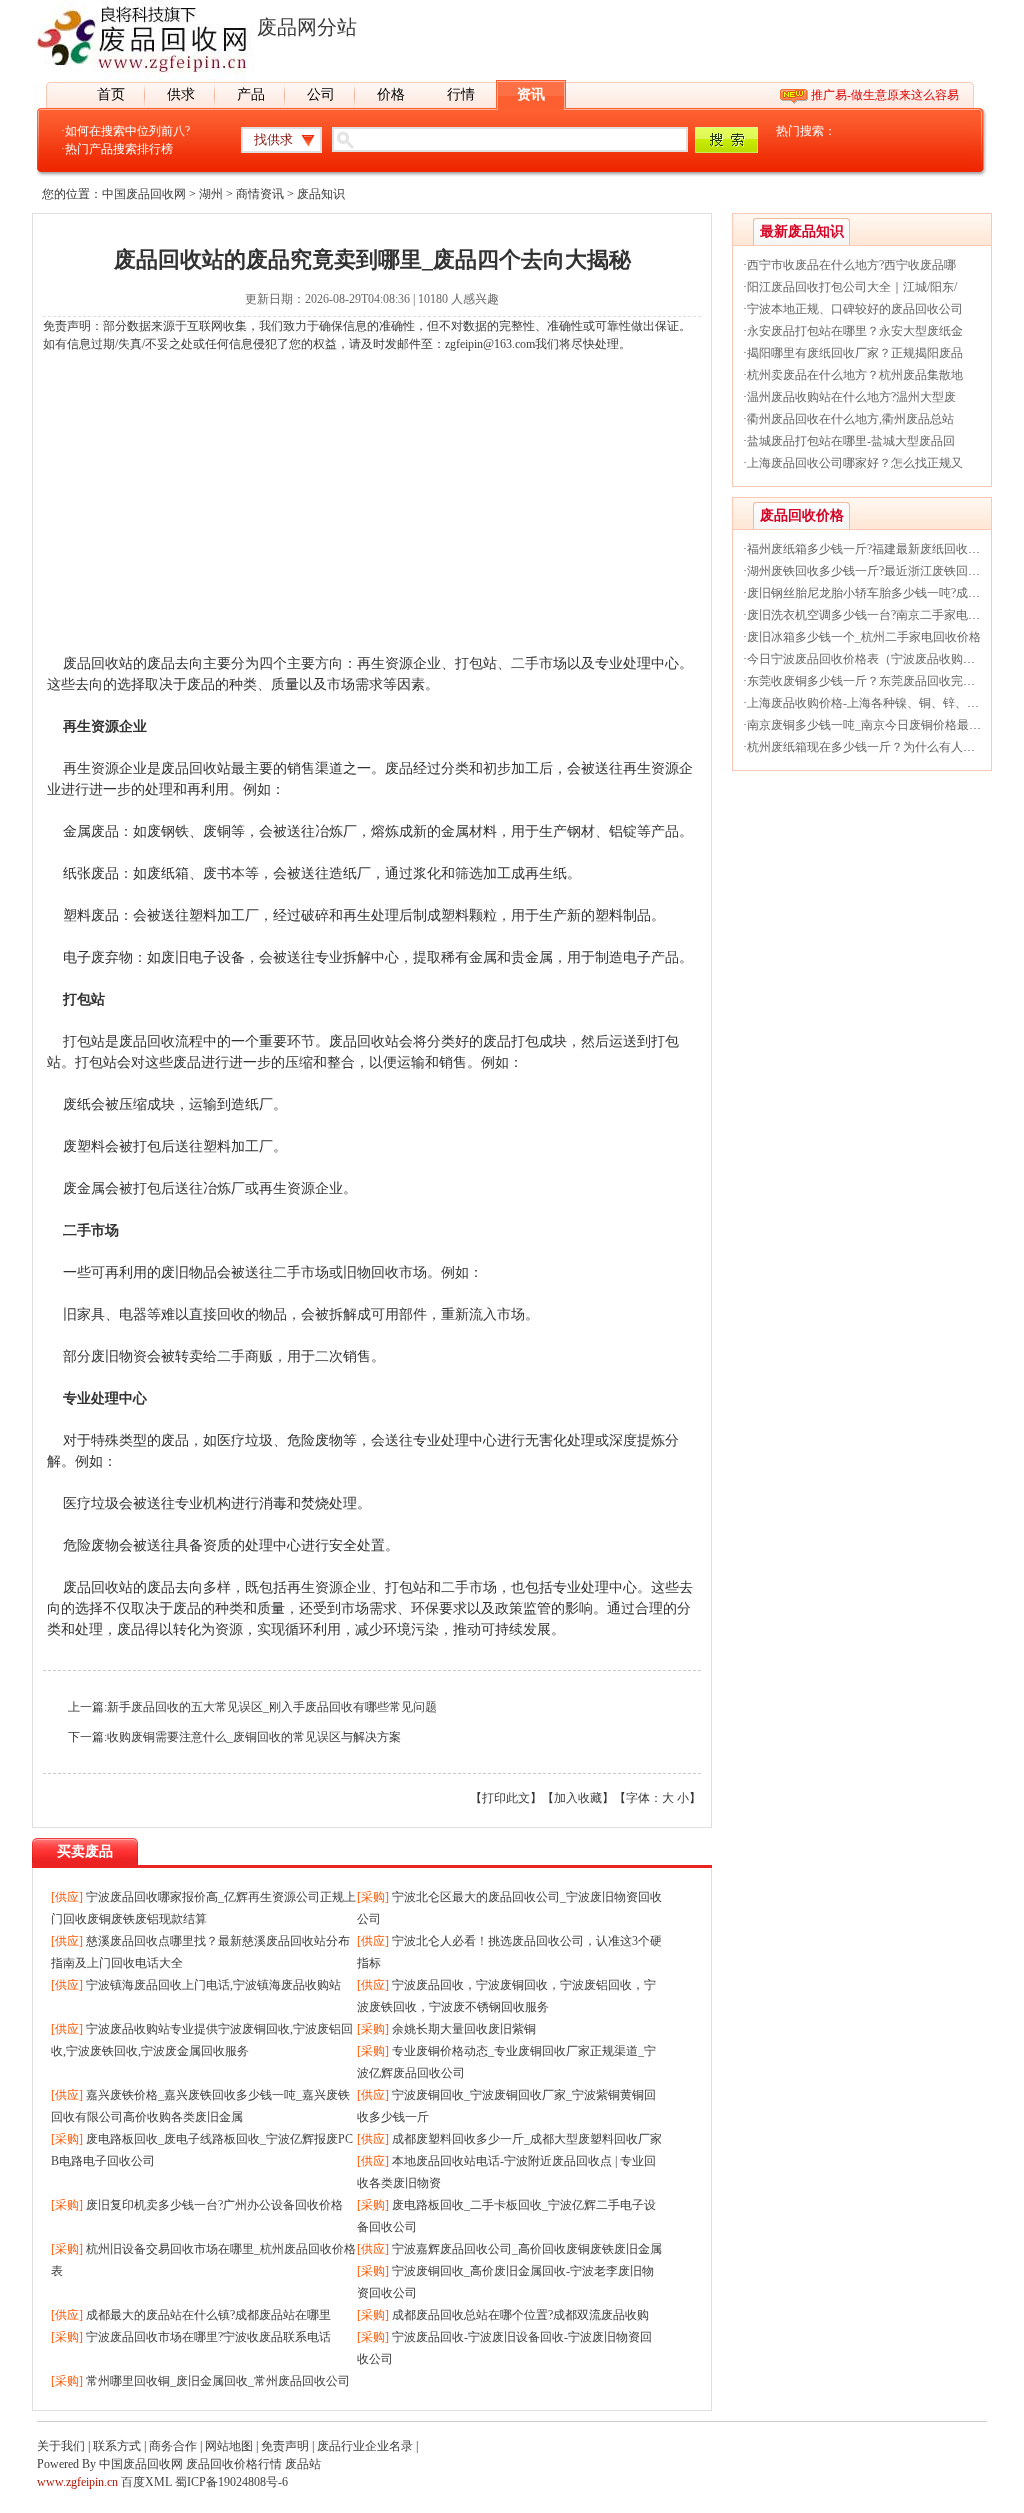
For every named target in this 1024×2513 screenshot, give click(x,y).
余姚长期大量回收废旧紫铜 (464, 2029)
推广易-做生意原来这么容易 (885, 95)
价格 (391, 94)
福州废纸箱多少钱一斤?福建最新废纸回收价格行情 (881, 549)
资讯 (531, 94)
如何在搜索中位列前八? (127, 131)
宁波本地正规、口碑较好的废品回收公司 (855, 309)
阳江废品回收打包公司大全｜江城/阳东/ (852, 287)
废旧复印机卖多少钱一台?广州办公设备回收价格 (214, 2205)
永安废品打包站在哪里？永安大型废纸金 (855, 331)
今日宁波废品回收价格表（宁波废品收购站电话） (879, 659)
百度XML (146, 2482)
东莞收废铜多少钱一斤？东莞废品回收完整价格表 (879, 681)
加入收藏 (578, 1798)
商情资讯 (260, 194)
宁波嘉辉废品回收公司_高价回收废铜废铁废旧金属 (527, 2249)
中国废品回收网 (144, 194)
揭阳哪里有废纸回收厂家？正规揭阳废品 (855, 353)
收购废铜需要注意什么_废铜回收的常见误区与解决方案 (254, 1737)
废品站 (303, 2464)
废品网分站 (307, 27)
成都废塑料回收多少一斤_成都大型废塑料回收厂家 (527, 2139)
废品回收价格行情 (234, 2464)
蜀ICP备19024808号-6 (231, 2482)
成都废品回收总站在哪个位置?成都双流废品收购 (520, 2315)
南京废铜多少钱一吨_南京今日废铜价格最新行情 (876, 725)
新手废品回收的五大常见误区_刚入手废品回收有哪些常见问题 (272, 1707)
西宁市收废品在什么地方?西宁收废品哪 (851, 265)
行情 (461, 94)
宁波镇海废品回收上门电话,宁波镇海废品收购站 (213, 1985)
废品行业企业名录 (365, 2446)
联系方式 (117, 2446)
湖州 (211, 194)
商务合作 (173, 2446)
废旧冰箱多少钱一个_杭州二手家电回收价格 (864, 637)
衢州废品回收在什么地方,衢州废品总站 (850, 419)
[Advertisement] (372, 513)
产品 (251, 94)
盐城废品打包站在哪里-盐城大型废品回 (851, 441)
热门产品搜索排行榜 (119, 149)
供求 (181, 94)
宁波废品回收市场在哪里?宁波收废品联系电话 (208, 2337)
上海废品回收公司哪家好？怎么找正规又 (855, 463)
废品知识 (321, 194)
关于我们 (61, 2446)
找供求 (273, 139)
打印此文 (506, 1798)
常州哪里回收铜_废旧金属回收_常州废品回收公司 (218, 2381)
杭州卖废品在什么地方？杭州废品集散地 (855, 375)
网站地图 (229, 2446)
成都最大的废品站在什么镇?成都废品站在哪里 (208, 2315)
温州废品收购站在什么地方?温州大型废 (851, 397)
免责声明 (285, 2446)
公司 (321, 94)
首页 (111, 94)
